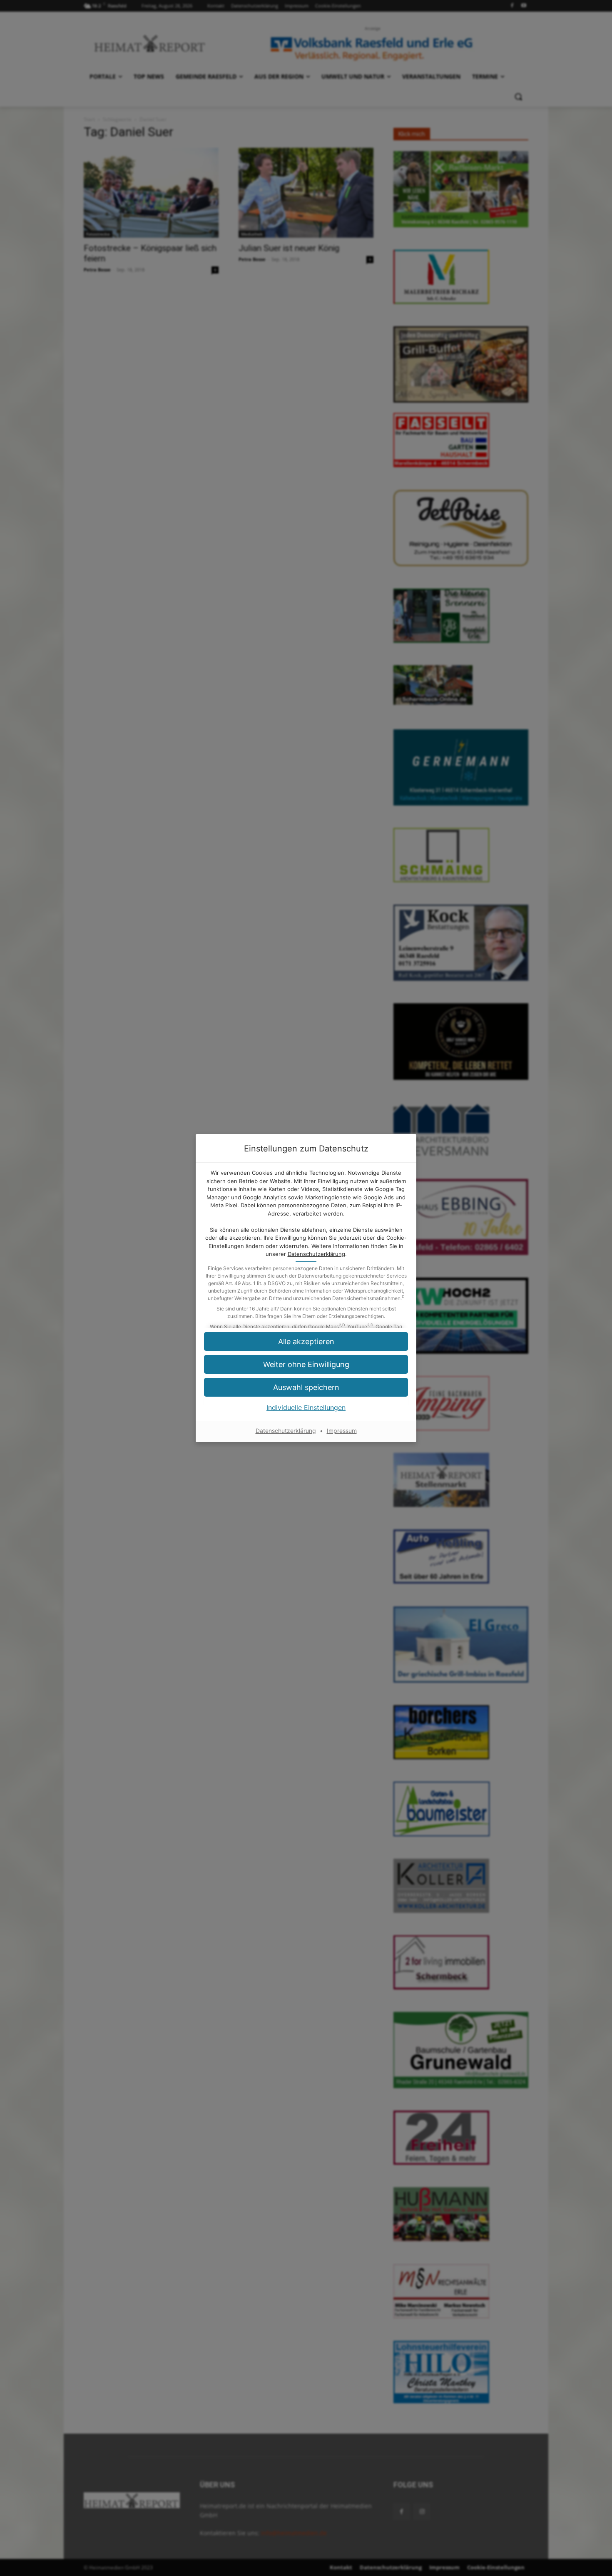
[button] (306, 1341)
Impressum (342, 1431)
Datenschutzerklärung (316, 1254)
